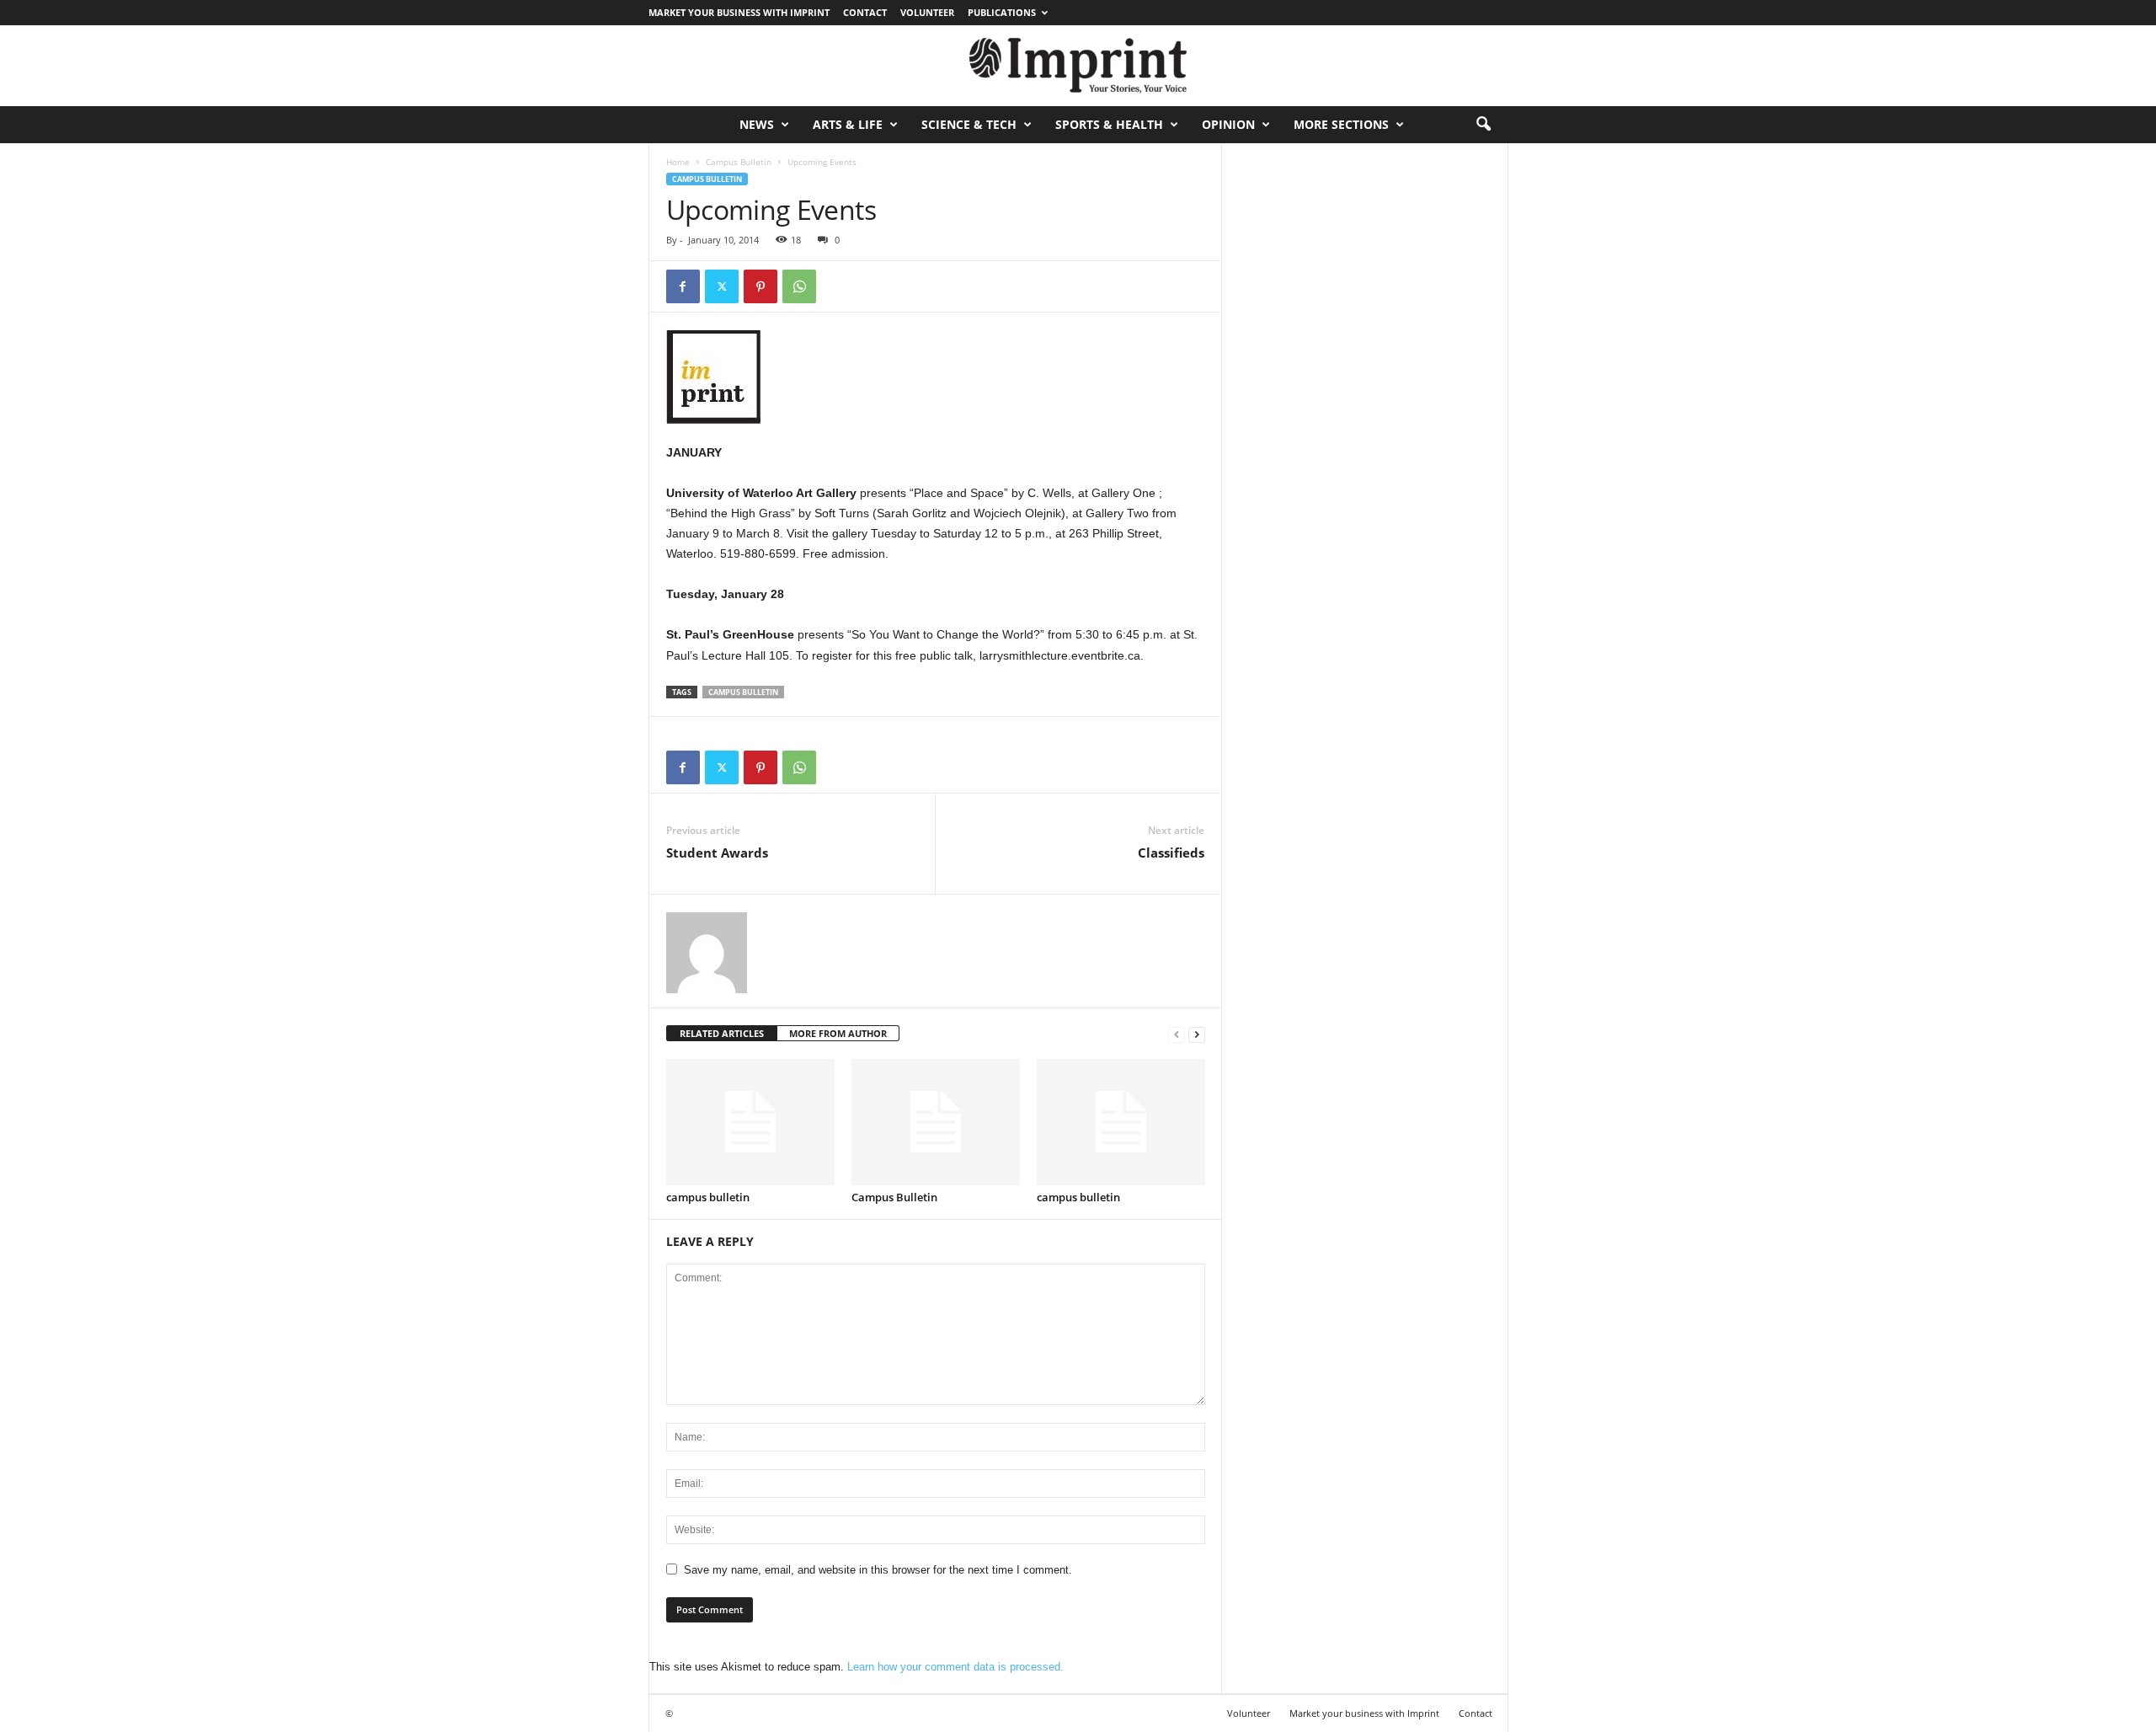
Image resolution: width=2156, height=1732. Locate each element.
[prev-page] (1177, 1034)
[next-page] (1197, 1034)
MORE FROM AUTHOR (838, 1033)
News (757, 124)
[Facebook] (683, 286)
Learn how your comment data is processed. (955, 1667)
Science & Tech (969, 124)
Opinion (1228, 124)
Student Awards (717, 853)
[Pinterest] (760, 286)
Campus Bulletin (739, 162)
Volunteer (927, 12)
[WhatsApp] (799, 286)
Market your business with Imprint (739, 12)
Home (678, 162)
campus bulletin (708, 1197)
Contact (865, 12)
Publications (1002, 12)
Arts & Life (848, 124)
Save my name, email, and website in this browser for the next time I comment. (878, 1570)
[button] (1483, 125)
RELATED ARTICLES (722, 1033)
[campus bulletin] (750, 1122)
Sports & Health (1109, 124)
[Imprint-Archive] (1078, 66)
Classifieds (1171, 853)
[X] (722, 286)
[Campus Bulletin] (936, 1122)
